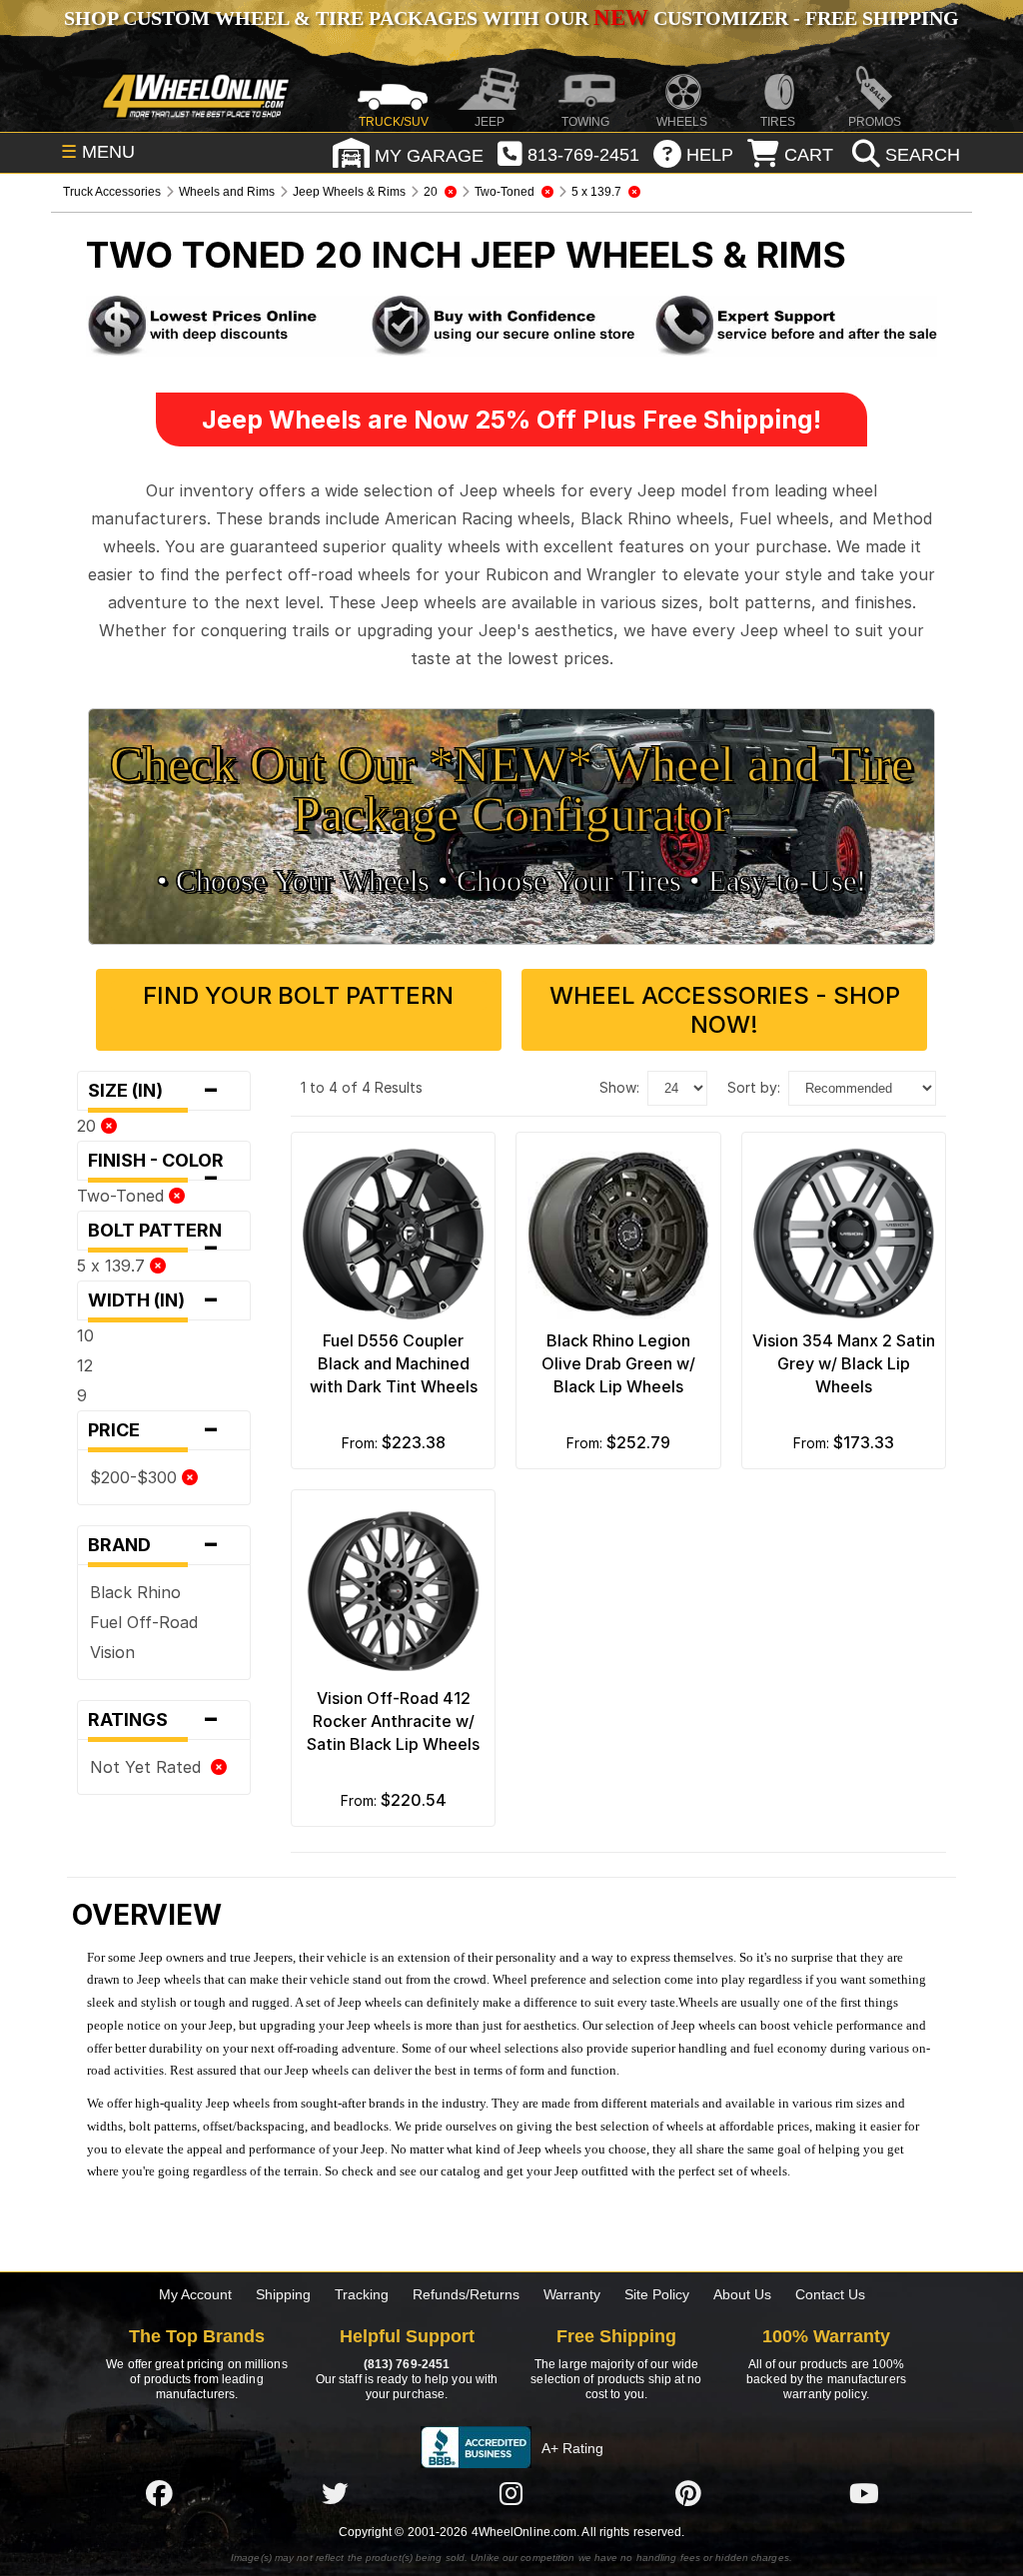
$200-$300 (136, 1477)
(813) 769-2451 (407, 2364)
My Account (195, 2294)
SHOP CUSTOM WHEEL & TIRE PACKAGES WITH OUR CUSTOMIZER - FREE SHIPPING (511, 18)
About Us (742, 2294)
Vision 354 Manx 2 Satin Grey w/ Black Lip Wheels (844, 1363)
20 (89, 1126)
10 (85, 1335)
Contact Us (830, 2294)
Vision (112, 1652)
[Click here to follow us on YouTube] (864, 2493)
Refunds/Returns (466, 2294)
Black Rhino (135, 1592)
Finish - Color (162, 1165)
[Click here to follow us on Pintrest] (688, 2493)
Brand (154, 1545)
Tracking (362, 2294)
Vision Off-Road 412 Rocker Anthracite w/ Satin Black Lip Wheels (393, 1721)
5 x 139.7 (113, 1266)
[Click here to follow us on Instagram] (511, 2493)
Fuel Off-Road (144, 1622)
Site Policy (657, 2294)
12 (85, 1365)
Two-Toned (123, 1196)
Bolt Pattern (161, 1235)
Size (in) (154, 1091)
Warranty (572, 2294)
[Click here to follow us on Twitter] (335, 2493)
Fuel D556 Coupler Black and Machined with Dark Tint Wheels (394, 1363)
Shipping (283, 2294)
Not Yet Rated (150, 1767)
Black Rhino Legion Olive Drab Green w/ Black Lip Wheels (618, 1363)
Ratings (154, 1720)
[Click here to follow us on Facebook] (159, 2493)
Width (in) (154, 1300)
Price (154, 1430)
